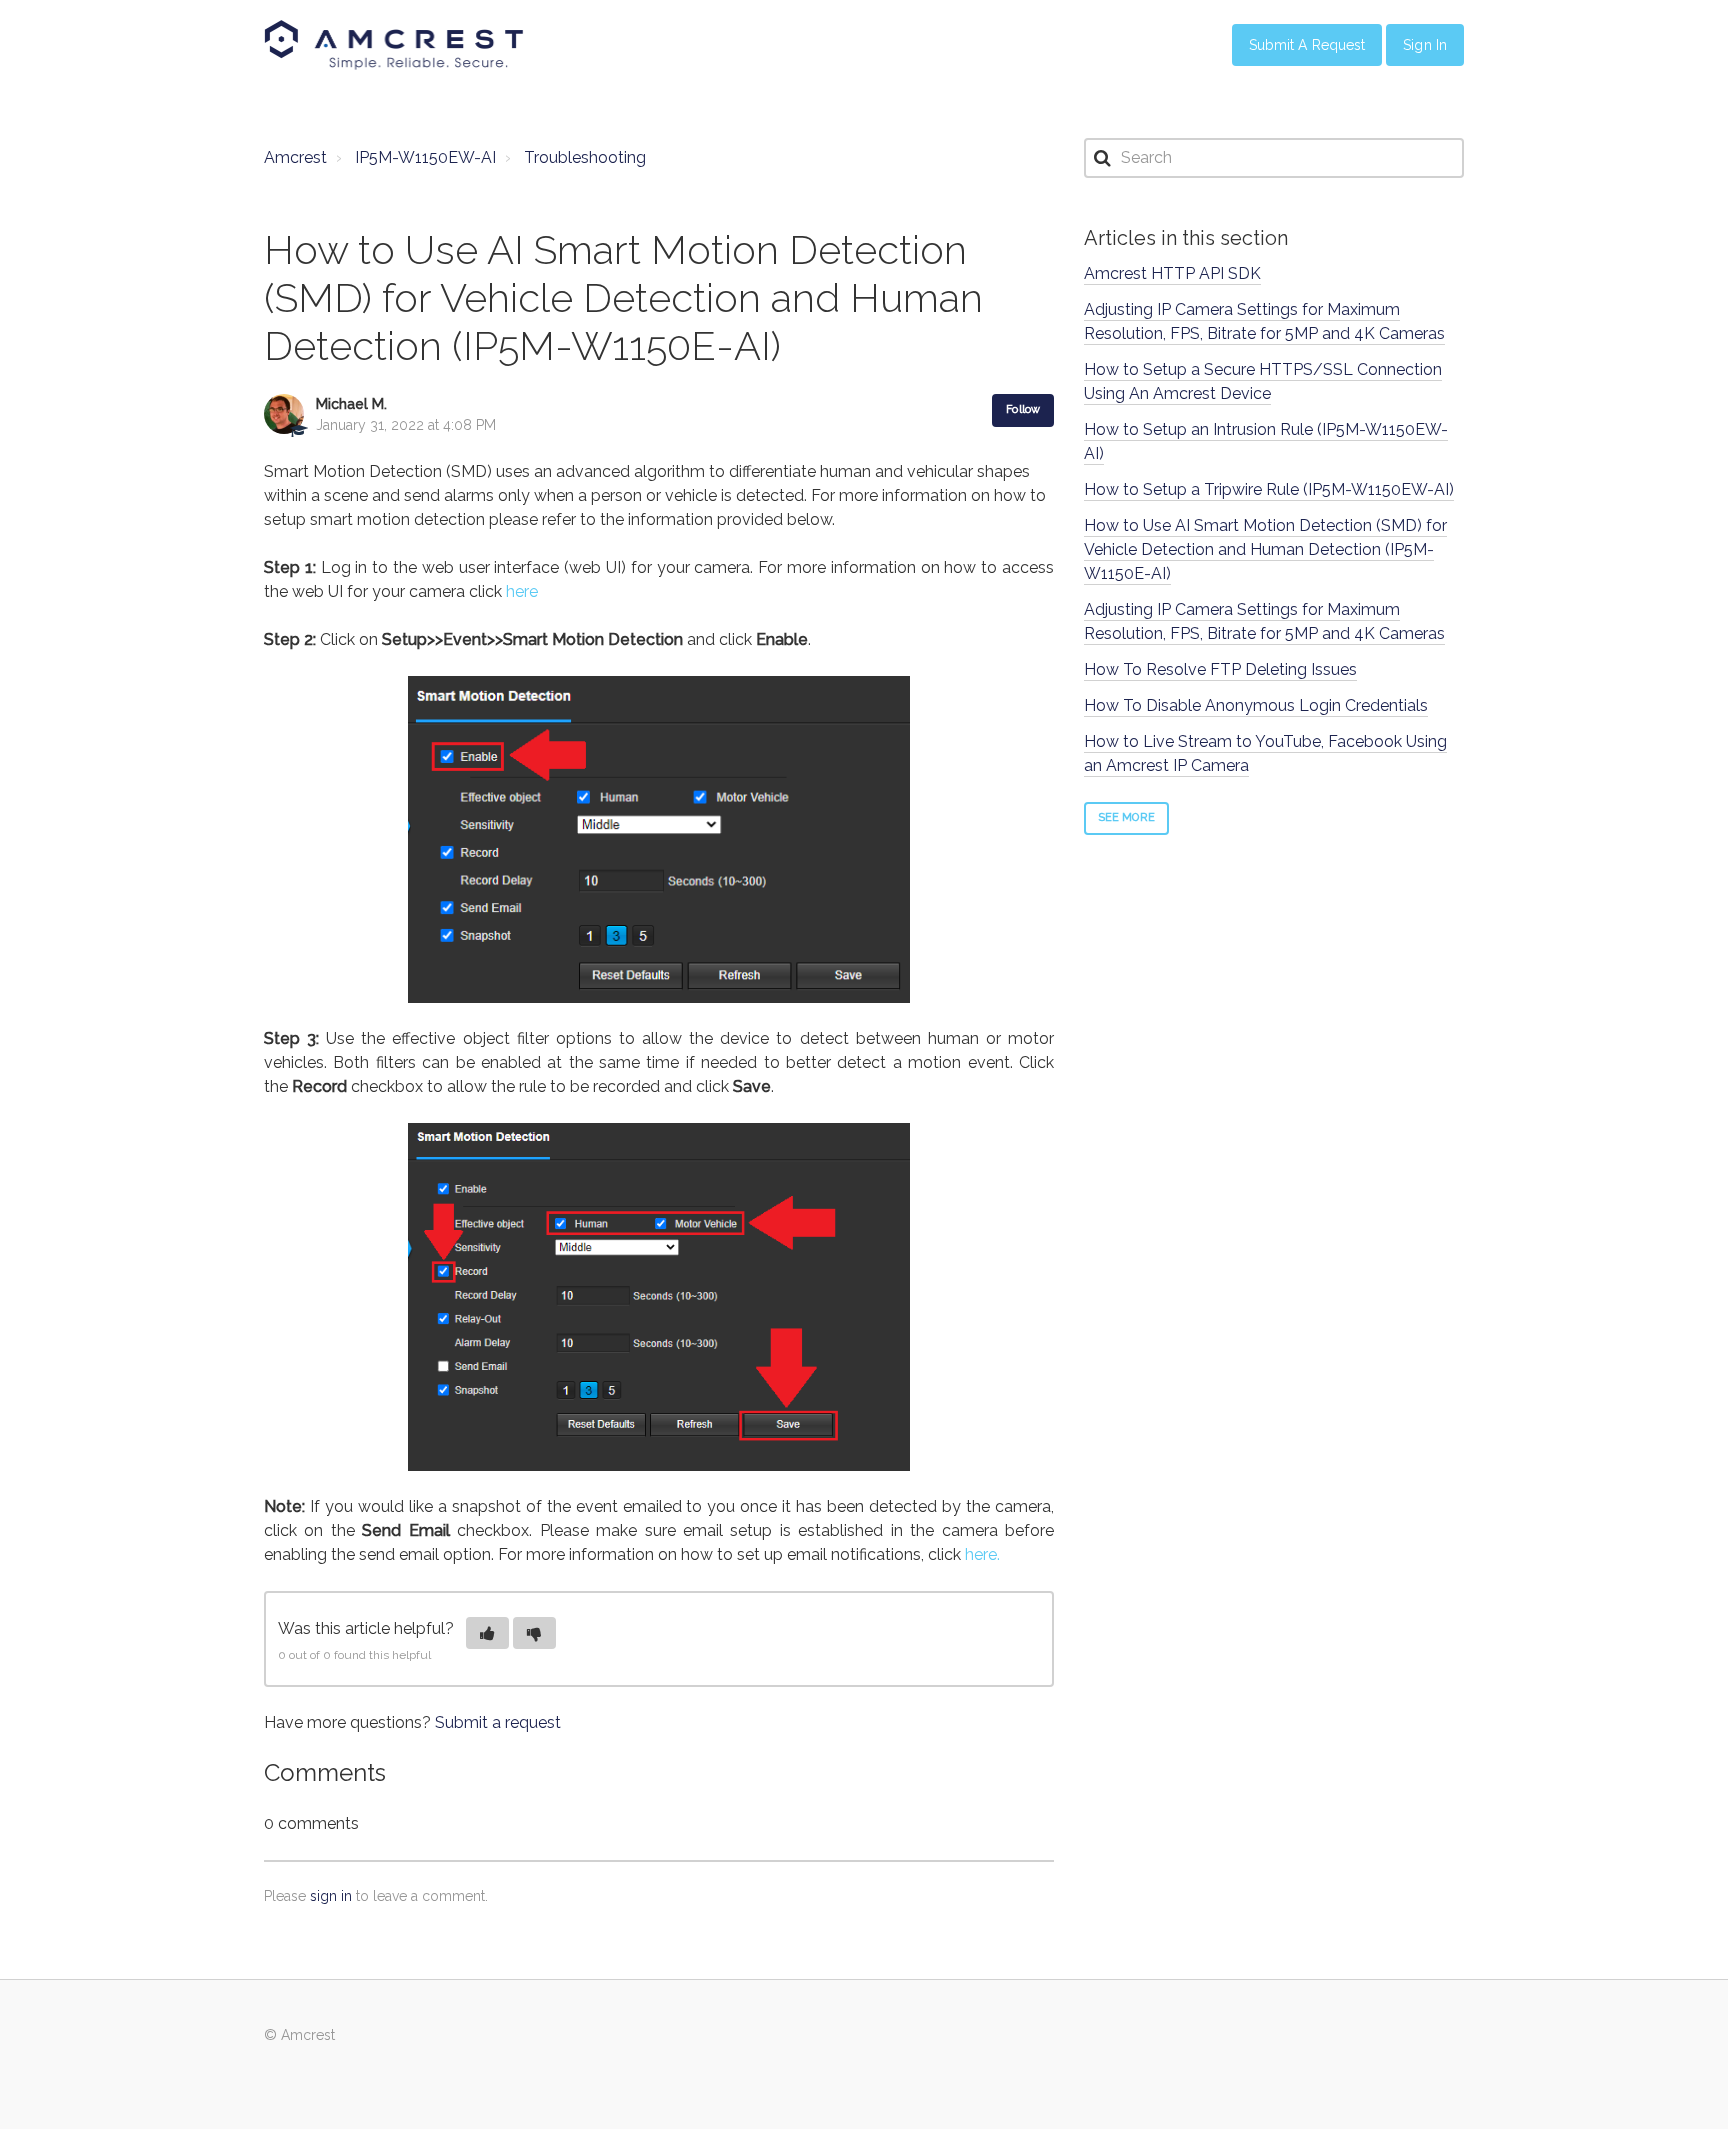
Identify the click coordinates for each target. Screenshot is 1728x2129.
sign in (331, 1896)
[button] (487, 1633)
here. (982, 1554)
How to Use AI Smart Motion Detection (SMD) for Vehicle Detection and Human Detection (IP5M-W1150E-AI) (1265, 549)
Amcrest (295, 157)
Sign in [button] (1425, 45)
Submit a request (498, 1722)
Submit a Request (1307, 45)
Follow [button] (1023, 409)
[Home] (394, 45)
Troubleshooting (585, 157)
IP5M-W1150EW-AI (425, 157)
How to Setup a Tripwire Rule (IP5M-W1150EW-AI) (1269, 489)
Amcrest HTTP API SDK (1172, 273)
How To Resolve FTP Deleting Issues (1220, 669)
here (522, 591)
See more (1126, 817)
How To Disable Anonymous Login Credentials (1256, 705)
